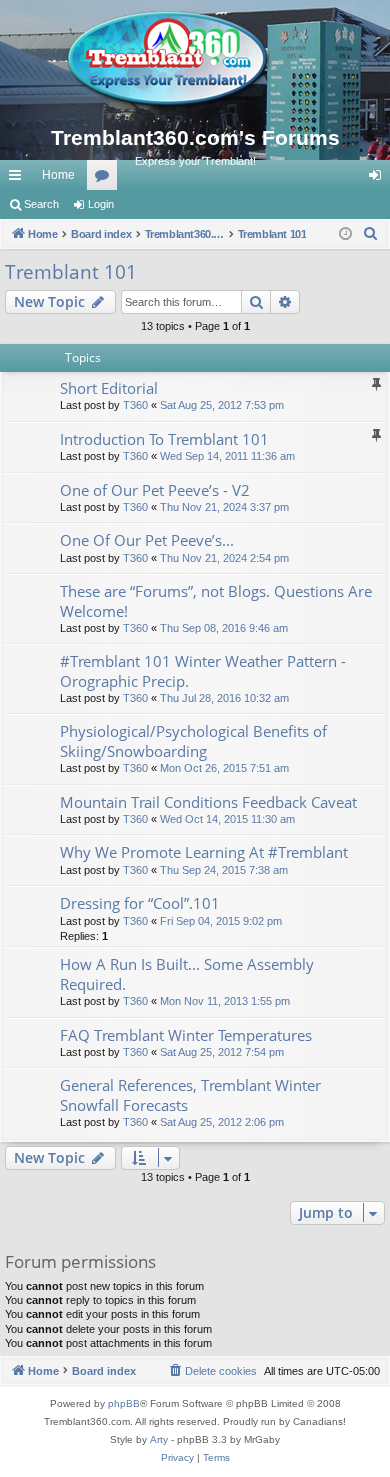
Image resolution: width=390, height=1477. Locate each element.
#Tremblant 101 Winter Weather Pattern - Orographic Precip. (203, 670)
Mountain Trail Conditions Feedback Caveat (208, 802)
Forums (106, 179)
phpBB (124, 1403)
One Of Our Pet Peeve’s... (147, 540)
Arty (159, 1439)
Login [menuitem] (379, 179)
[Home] (195, 60)
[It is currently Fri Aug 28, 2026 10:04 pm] (345, 234)
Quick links (19, 179)
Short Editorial (109, 388)
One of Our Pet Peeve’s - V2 (155, 490)
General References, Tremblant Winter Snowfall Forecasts (190, 1094)
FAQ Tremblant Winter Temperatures (186, 1035)
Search (41, 204)
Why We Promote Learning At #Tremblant (204, 852)
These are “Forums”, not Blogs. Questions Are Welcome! (216, 600)
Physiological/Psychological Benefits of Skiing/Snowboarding (193, 740)
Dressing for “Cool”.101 (140, 903)
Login (101, 204)
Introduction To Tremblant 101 (164, 439)
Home (58, 175)
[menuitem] (371, 234)
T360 (135, 405)
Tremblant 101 (71, 272)
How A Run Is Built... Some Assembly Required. (187, 973)
